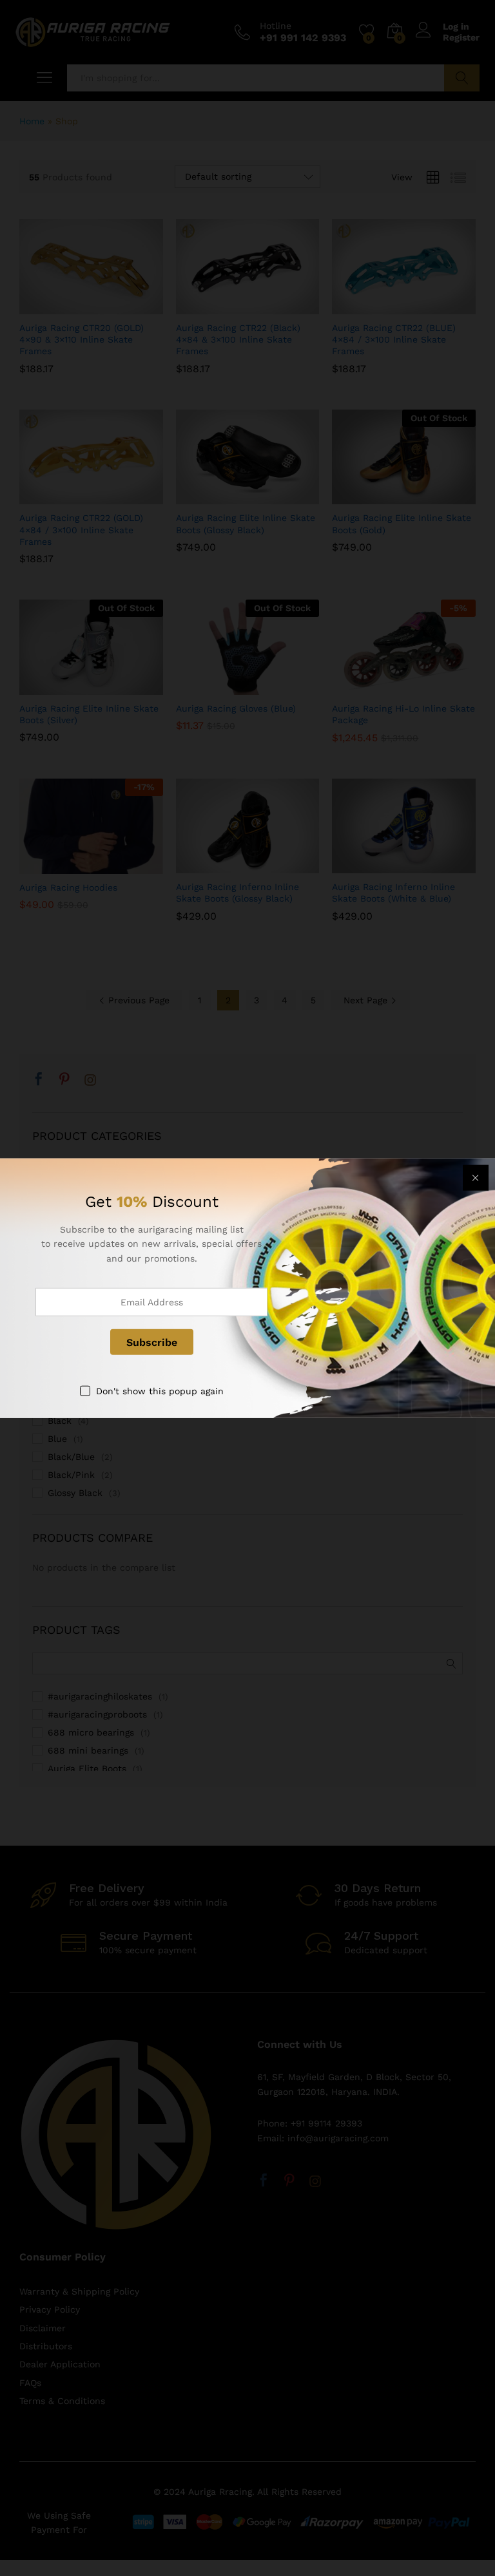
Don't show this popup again (160, 1391)
